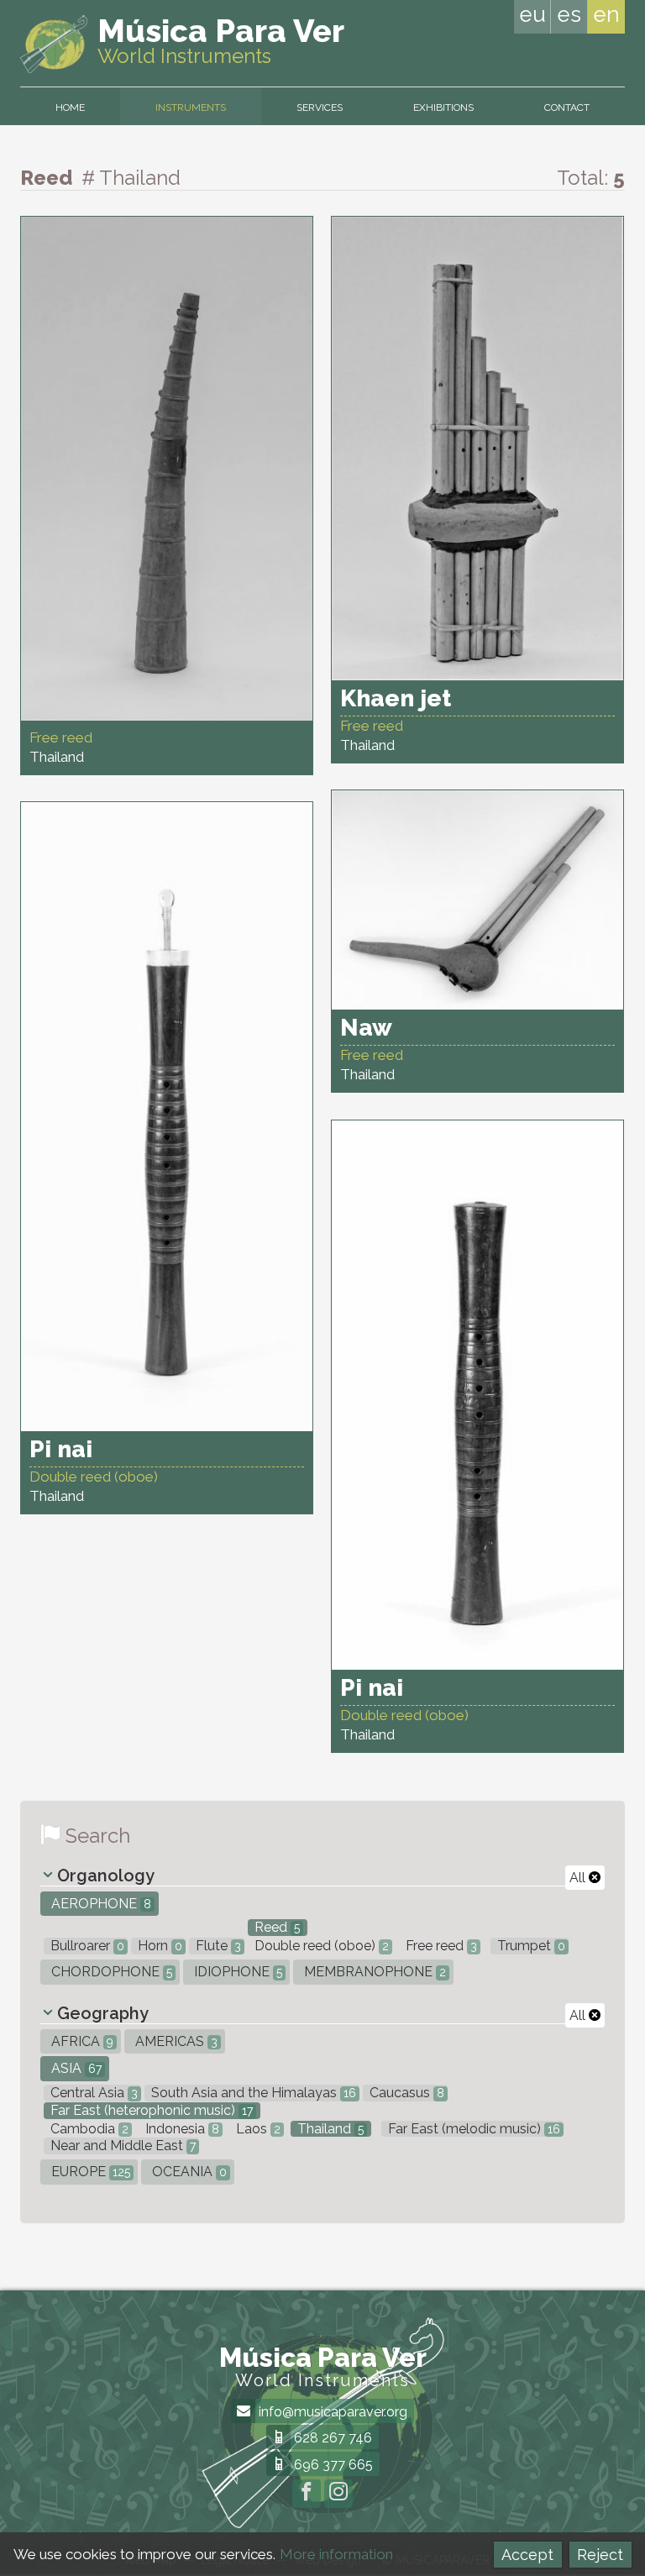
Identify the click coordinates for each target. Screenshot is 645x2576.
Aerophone (100, 1904)
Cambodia (88, 2129)
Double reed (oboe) (320, 1946)
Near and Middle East (121, 2146)
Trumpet (530, 1946)
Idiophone (236, 1972)
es (569, 14)
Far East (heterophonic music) (150, 2110)
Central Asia (92, 2093)
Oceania (188, 2172)
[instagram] (338, 2494)
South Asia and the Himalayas (252, 2093)
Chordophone (110, 1972)
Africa (81, 2041)
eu (532, 14)
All (579, 1878)
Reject (600, 2555)
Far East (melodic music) (472, 2129)
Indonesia (181, 2129)
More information (336, 2554)
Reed (275, 1927)
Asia (75, 2068)
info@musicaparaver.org (331, 2412)
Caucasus (405, 2093)
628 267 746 (331, 2438)
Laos (257, 2129)
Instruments (191, 108)
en (606, 14)
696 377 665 (332, 2465)
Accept (527, 2555)
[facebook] (307, 2494)
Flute (217, 1946)
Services (320, 108)
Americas (175, 2041)
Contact (567, 108)
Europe (89, 2172)
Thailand (329, 2129)
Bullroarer (86, 1946)
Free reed (440, 1946)
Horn (158, 1946)
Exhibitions (443, 108)
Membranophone (373, 1972)
